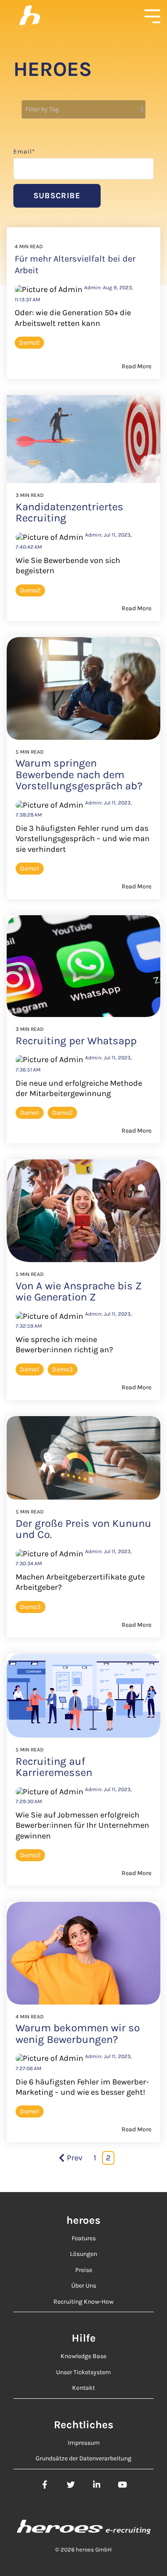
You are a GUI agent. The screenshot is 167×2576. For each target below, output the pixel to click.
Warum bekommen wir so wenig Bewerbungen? (78, 2033)
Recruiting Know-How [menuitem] (83, 2302)
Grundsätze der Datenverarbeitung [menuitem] (83, 2458)
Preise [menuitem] (84, 2270)
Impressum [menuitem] (84, 2443)
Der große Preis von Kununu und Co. (83, 1529)
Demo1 (30, 869)
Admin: (94, 288)
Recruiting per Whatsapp (76, 1041)
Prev (75, 2158)
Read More (136, 367)
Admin (93, 535)
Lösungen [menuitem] (83, 2254)
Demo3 (63, 1369)
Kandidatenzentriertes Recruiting (69, 512)
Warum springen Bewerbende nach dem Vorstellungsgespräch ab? (79, 774)
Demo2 (29, 343)
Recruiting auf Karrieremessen (54, 1767)
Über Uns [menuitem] (84, 2286)
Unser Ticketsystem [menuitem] (83, 2372)
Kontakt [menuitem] (83, 2388)
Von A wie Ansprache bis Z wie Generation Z (79, 1291)
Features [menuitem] (84, 2238)
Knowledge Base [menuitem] (83, 2356)
